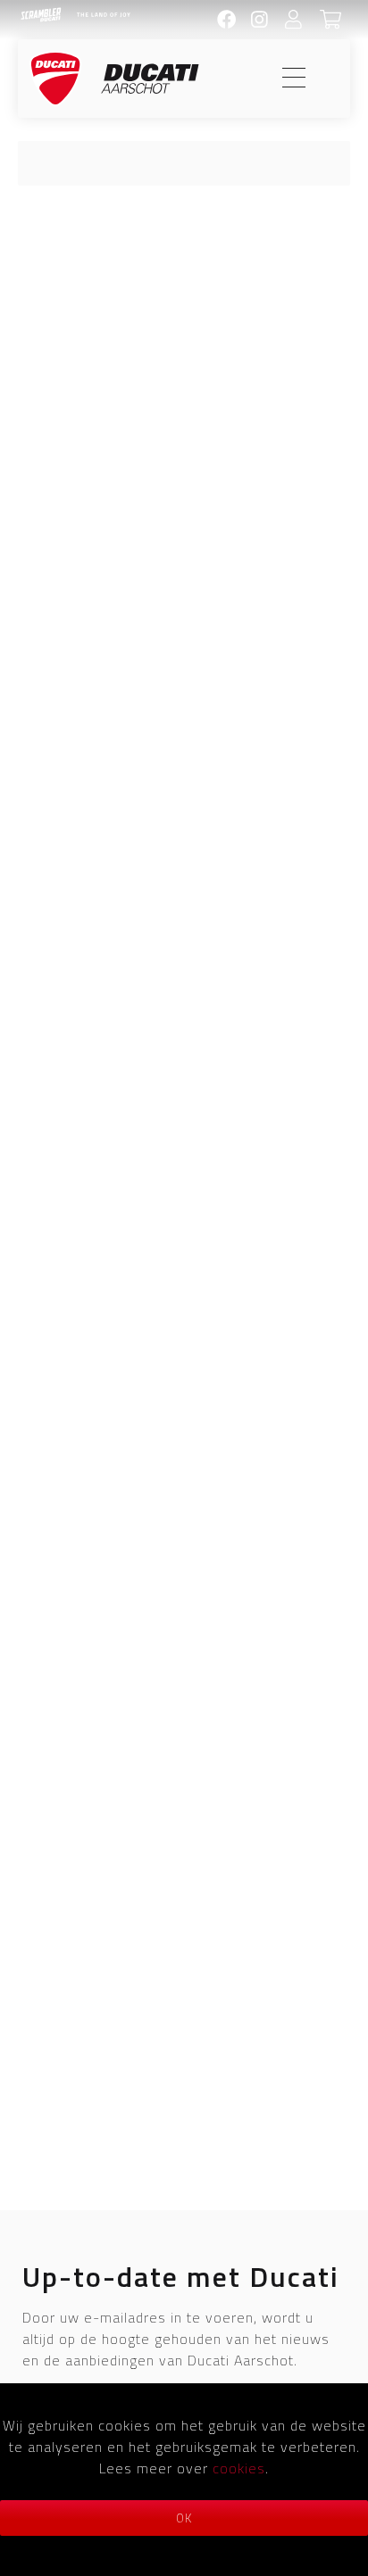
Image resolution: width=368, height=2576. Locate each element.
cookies (239, 2468)
